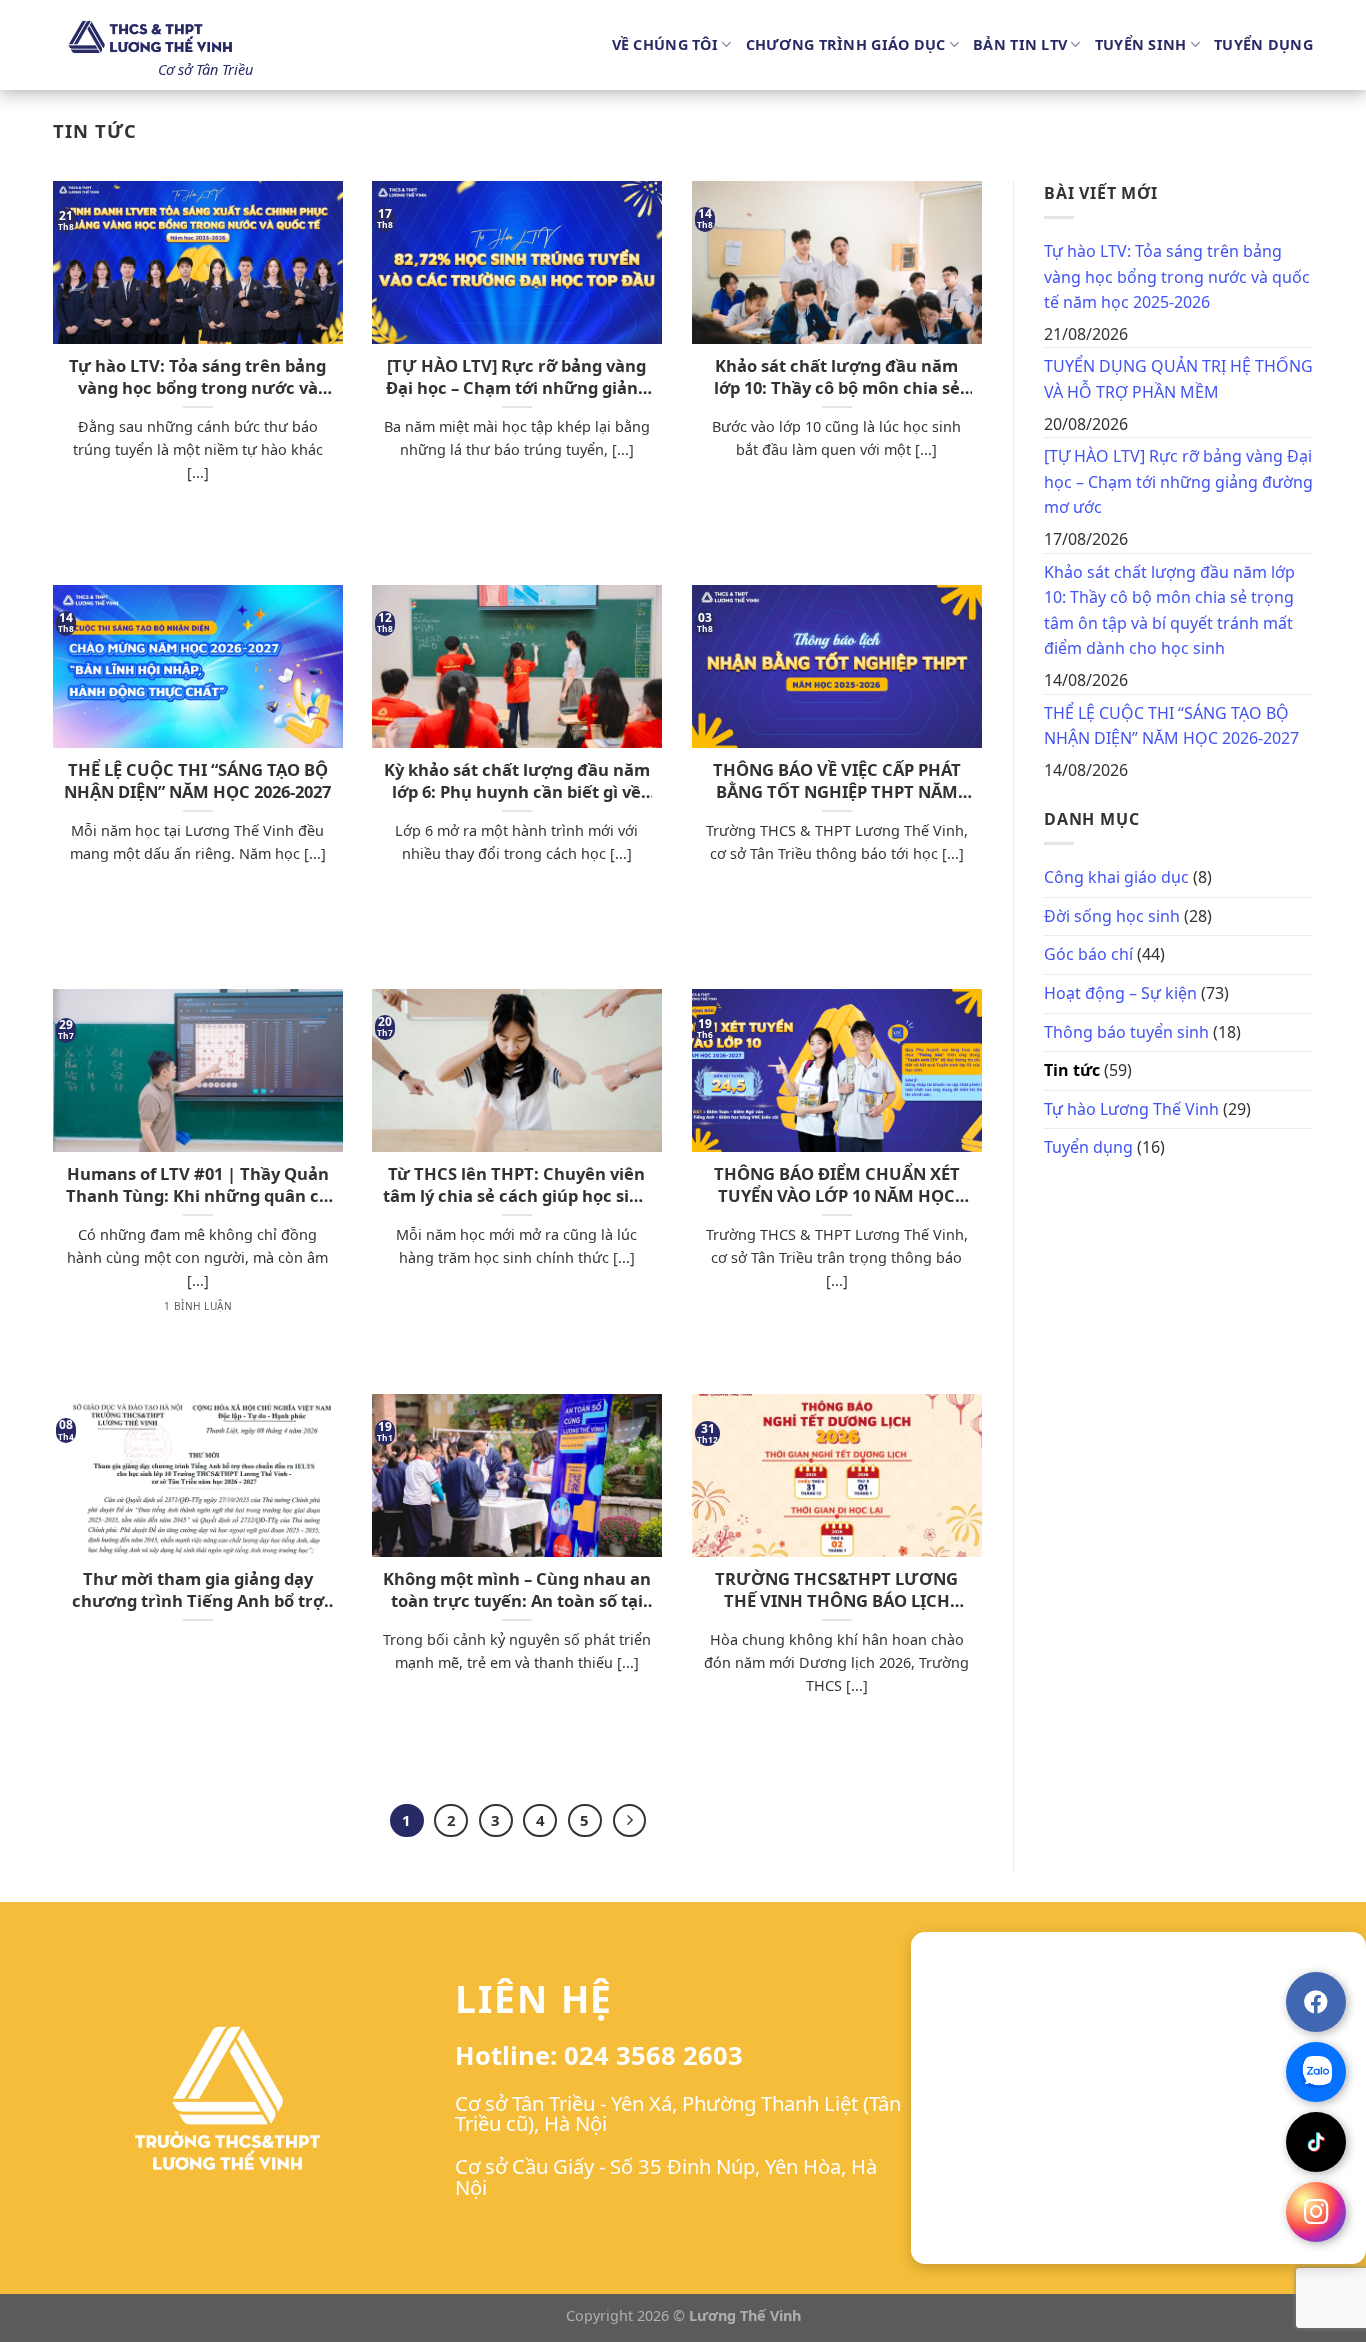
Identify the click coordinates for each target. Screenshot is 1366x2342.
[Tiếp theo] (630, 1821)
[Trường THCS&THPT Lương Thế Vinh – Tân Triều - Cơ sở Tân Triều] (153, 38)
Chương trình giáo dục (846, 44)
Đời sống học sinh (1112, 916)
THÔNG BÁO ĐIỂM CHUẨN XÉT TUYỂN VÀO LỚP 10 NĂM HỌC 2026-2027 (837, 1184)
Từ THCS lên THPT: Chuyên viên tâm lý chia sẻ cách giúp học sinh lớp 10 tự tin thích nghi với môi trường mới (517, 1184)
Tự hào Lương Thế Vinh (1131, 1109)
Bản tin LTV (1020, 44)
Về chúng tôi (665, 44)
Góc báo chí (1088, 954)
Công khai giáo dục (1116, 877)
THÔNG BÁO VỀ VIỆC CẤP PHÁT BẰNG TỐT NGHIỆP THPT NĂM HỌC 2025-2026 (837, 780)
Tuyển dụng (1263, 44)
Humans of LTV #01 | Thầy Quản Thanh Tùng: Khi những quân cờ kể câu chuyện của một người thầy (198, 1184)
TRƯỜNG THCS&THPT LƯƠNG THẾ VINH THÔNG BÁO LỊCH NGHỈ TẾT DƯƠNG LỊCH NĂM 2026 (836, 1589)
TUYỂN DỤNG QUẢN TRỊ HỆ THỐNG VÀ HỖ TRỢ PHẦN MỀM (1178, 379)
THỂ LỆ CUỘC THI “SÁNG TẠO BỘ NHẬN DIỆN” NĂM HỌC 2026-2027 (197, 780)
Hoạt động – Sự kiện (1120, 993)
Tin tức (1072, 1070)
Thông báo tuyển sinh (1126, 1032)
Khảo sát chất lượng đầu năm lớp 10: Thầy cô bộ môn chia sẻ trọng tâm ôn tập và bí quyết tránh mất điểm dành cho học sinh (837, 376)
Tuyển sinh (1141, 44)
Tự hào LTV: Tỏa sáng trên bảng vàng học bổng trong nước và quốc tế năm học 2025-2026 (197, 376)
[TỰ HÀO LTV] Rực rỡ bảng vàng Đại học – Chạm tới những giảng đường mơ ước (517, 376)
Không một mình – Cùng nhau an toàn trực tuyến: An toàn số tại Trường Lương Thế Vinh (517, 1589)
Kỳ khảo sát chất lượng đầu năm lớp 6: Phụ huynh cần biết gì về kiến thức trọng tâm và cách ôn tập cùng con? (517, 780)
